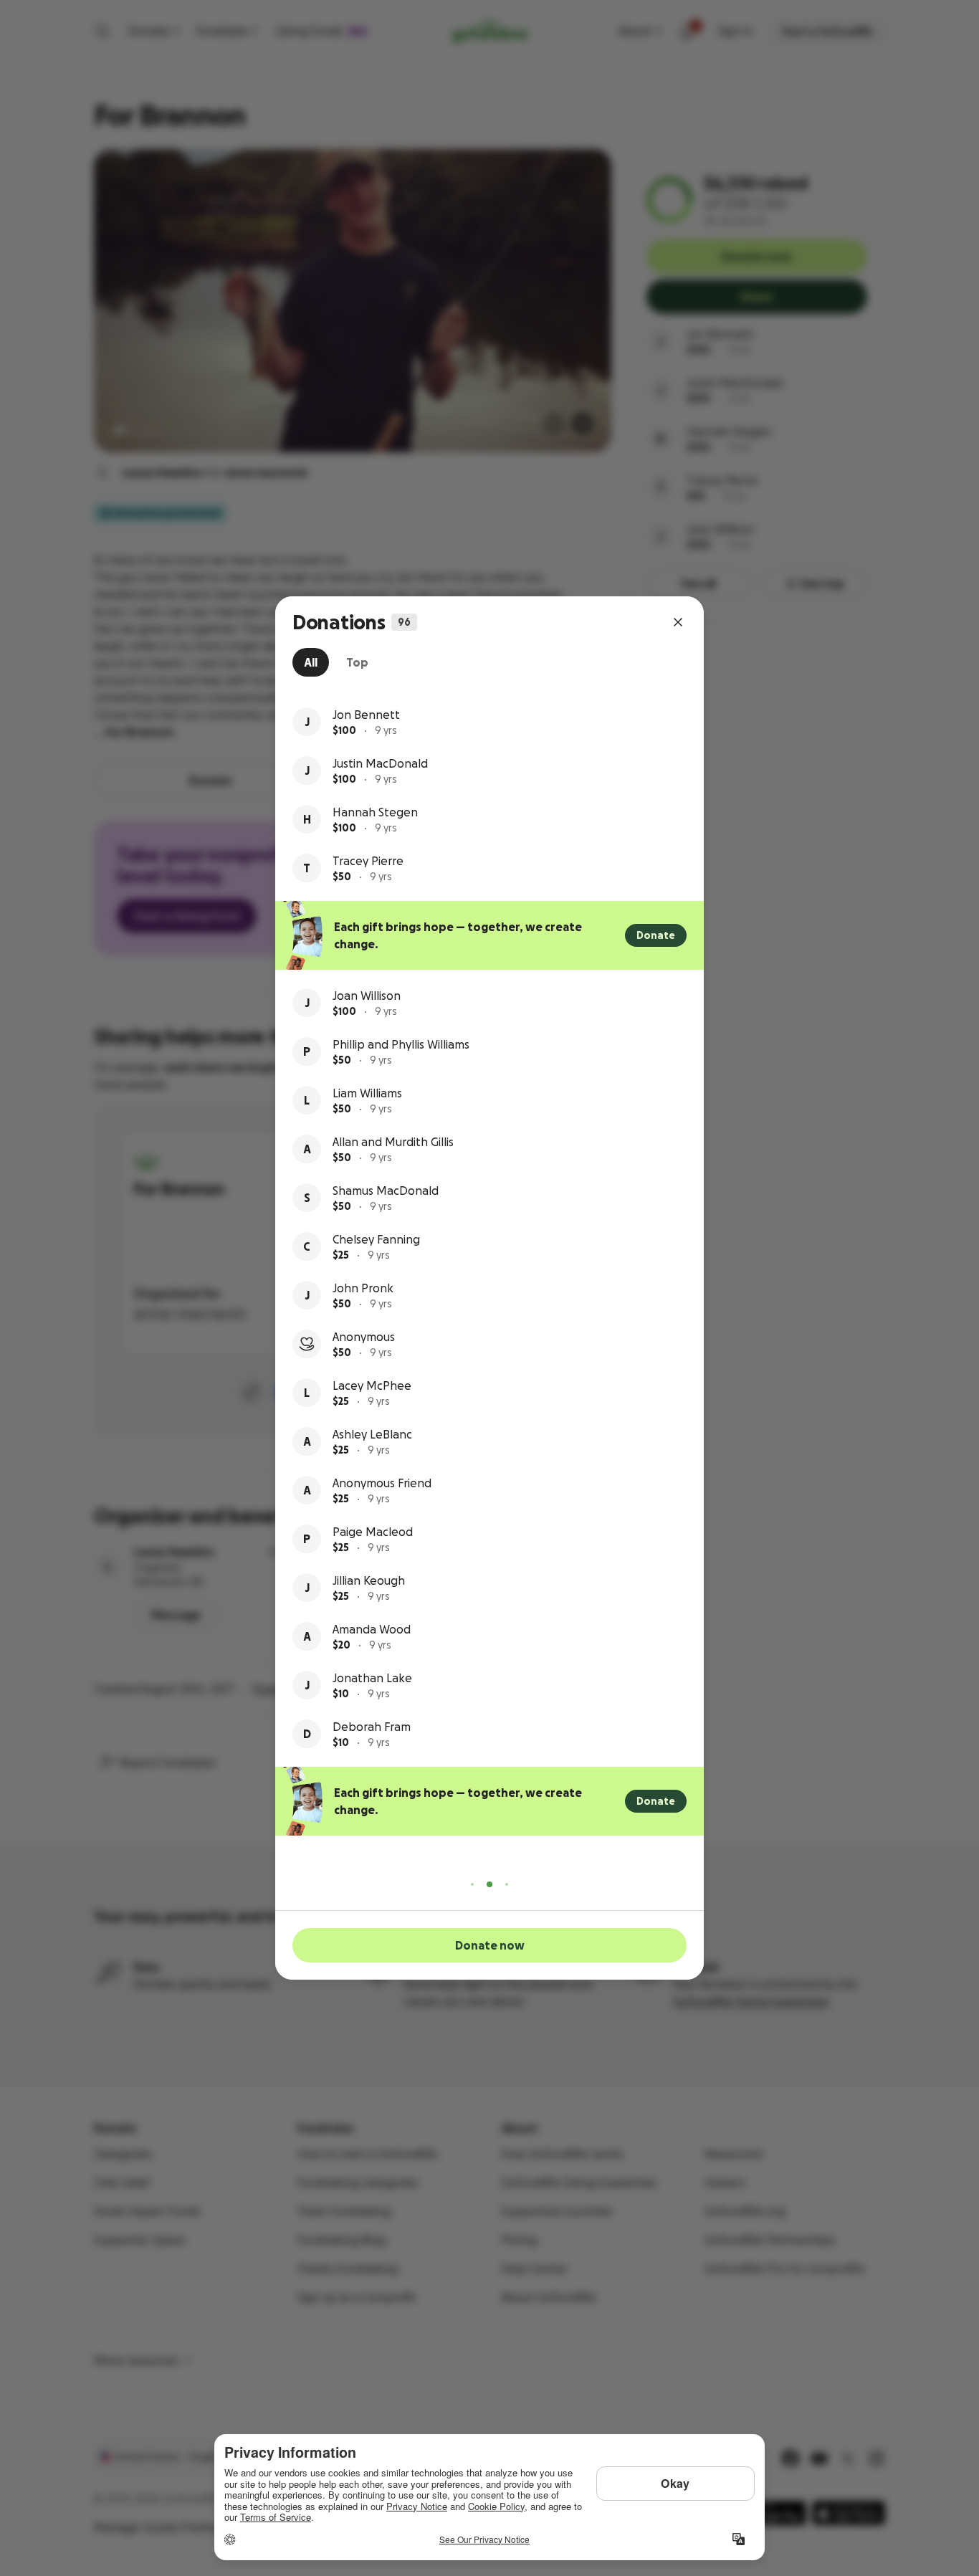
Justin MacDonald (380, 763)
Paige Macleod (373, 1532)
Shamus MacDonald (386, 1191)
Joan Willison (367, 996)
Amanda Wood (372, 1629)
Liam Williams (367, 1093)
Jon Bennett (366, 715)
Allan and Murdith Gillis (393, 1142)
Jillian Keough (369, 1580)
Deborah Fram (372, 1727)
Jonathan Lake (372, 1678)
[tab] (311, 662)
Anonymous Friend (382, 1483)
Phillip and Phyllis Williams (401, 1044)
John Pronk (363, 1288)
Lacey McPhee (372, 1385)
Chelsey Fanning (376, 1239)
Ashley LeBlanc (372, 1434)
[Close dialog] (678, 622)
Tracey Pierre (368, 861)
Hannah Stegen (375, 812)
